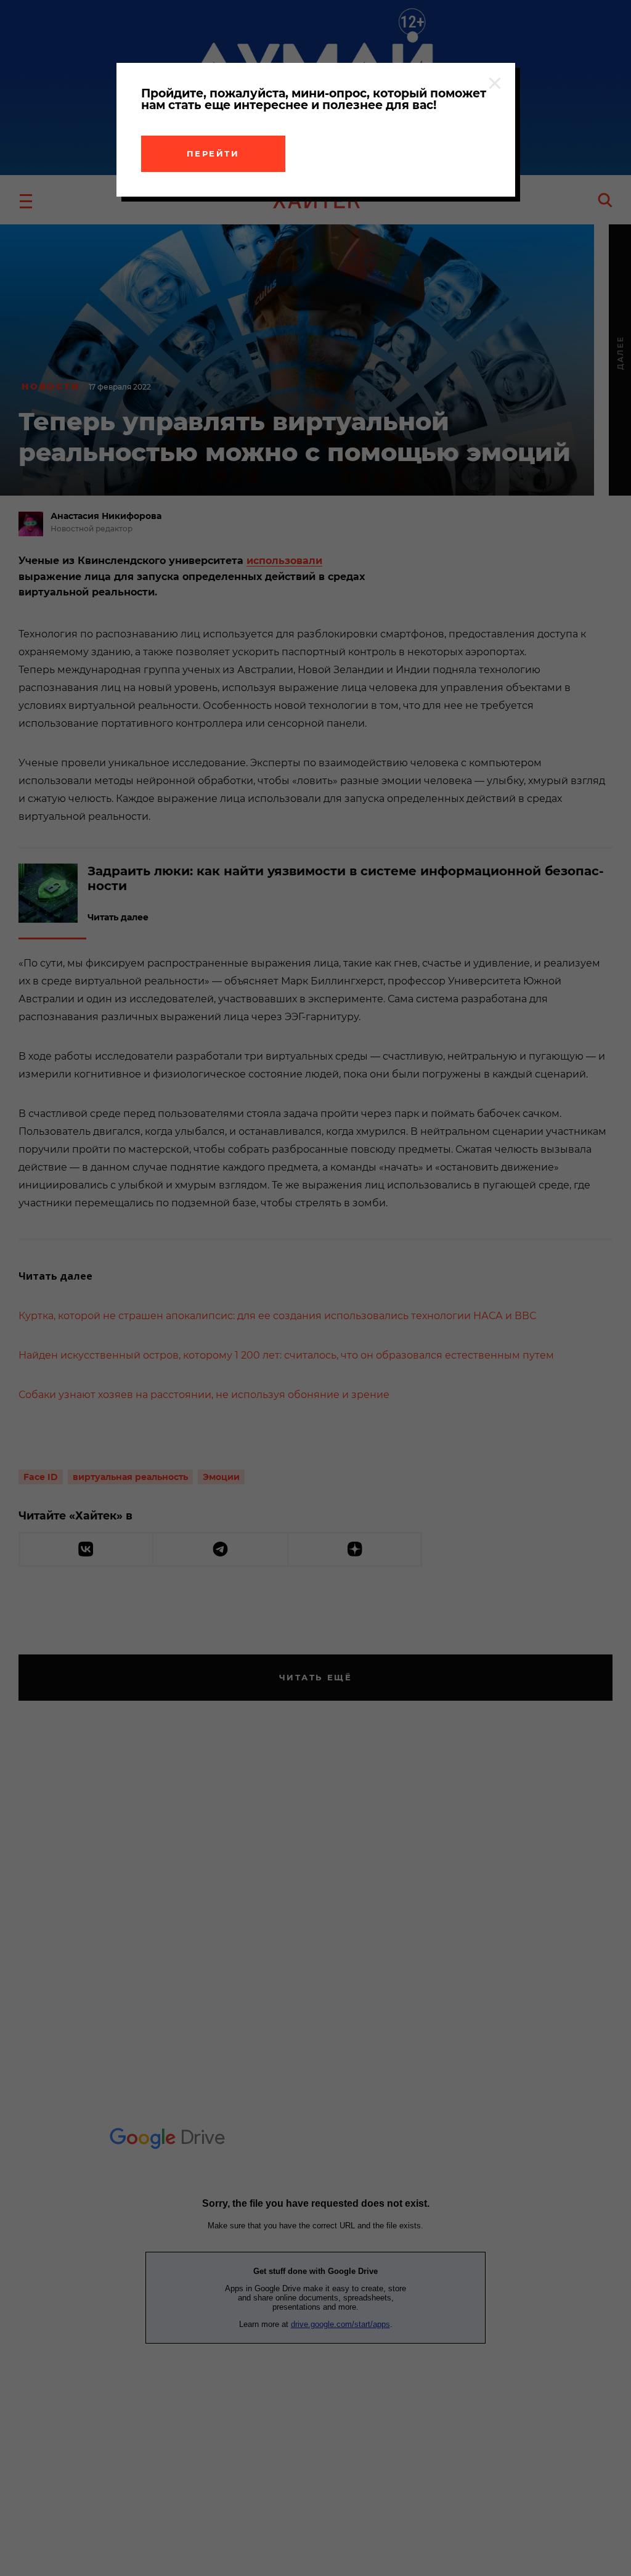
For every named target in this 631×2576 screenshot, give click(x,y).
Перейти (213, 153)
